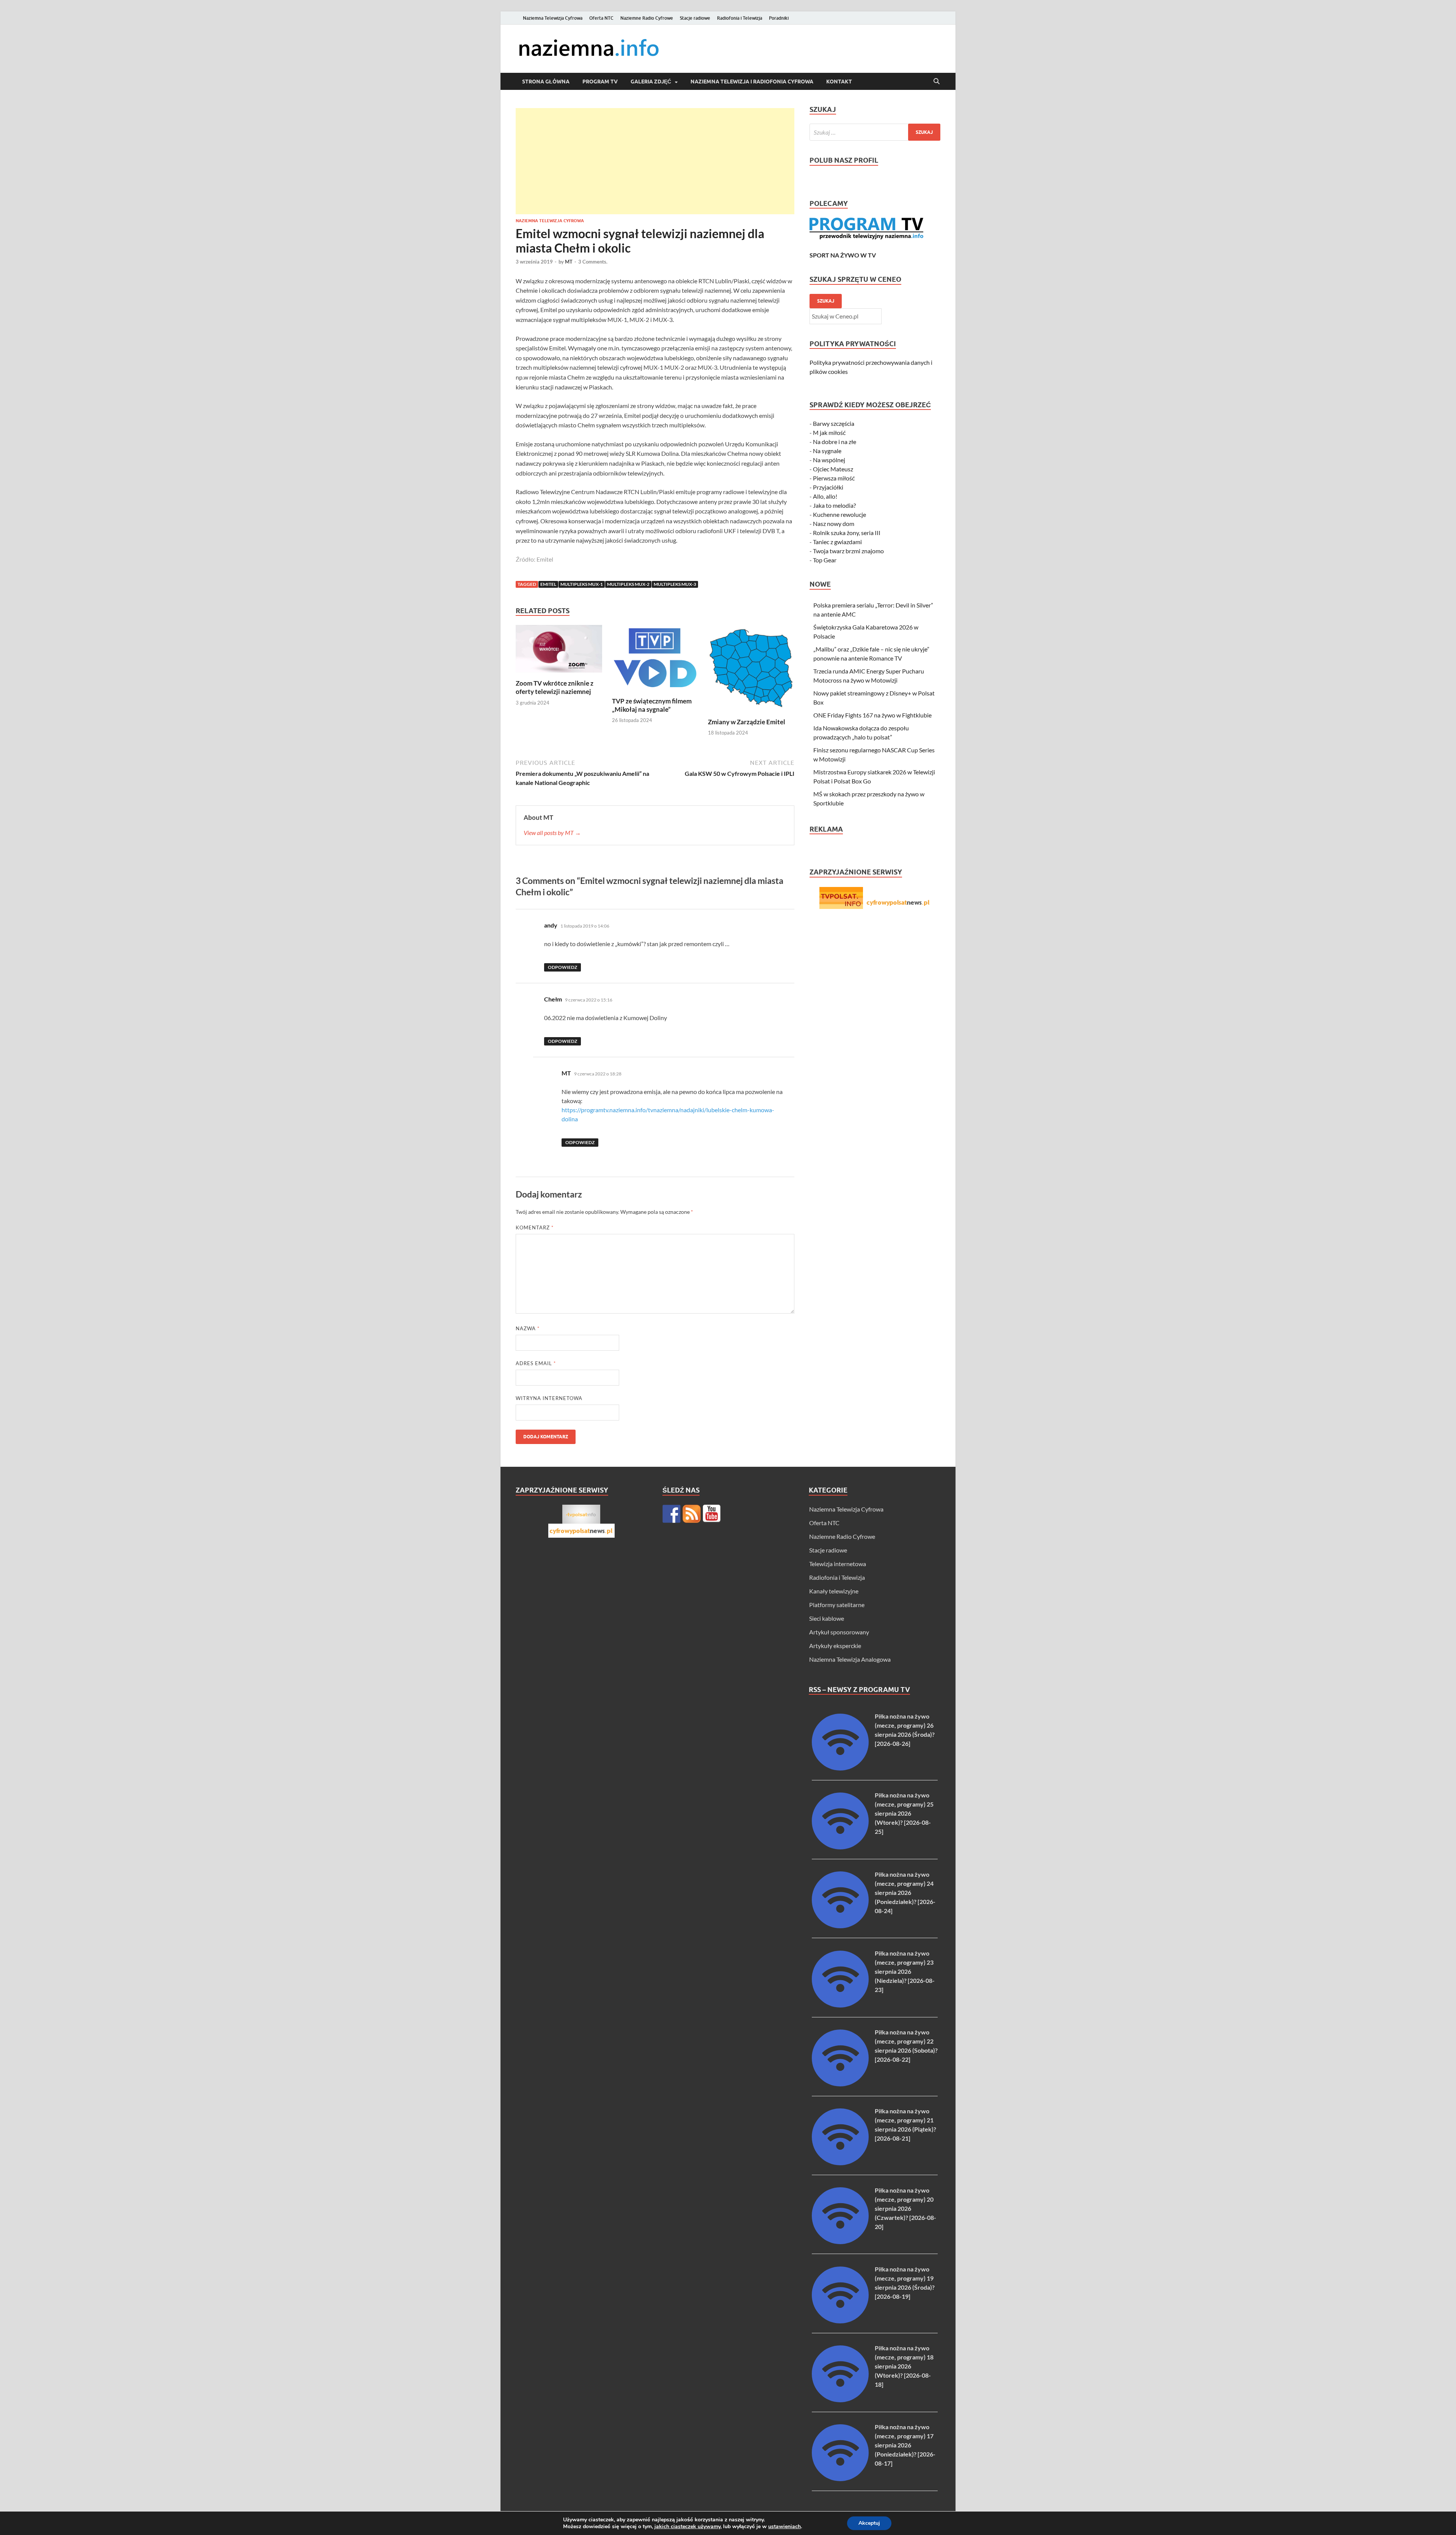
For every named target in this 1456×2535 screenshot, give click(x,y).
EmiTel (548, 584)
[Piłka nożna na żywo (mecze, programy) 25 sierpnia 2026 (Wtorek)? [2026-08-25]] (840, 1847)
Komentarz (535, 1227)
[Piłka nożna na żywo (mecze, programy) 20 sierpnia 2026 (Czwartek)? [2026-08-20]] (840, 2242)
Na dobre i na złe (835, 442)
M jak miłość (829, 432)
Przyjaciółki (828, 487)
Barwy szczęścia (834, 423)
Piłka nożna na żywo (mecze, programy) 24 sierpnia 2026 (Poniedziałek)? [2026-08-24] (905, 1892)
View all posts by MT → (552, 833)
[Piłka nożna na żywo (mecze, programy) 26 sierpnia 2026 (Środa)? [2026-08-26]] (840, 1768)
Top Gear (825, 560)
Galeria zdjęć (651, 82)
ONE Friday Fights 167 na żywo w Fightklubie (872, 715)
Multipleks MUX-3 (675, 584)
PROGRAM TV (600, 82)
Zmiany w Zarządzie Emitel (747, 722)
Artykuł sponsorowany (839, 1632)
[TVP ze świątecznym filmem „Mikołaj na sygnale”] (655, 660)
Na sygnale (827, 451)
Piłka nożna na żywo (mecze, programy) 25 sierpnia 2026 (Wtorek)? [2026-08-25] (904, 1813)
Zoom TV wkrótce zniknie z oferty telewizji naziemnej (555, 687)
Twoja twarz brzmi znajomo (848, 551)
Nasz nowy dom (834, 523)
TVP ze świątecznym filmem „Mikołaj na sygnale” (652, 705)
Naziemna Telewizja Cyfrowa (553, 18)
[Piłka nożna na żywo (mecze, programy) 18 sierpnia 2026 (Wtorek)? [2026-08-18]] (840, 2400)
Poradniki (779, 18)
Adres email (536, 1363)
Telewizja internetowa (838, 1564)
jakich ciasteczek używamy (687, 2526)
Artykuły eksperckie (835, 1646)
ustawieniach (784, 2527)
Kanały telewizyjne (834, 1591)
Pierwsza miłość (834, 478)
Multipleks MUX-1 (582, 584)
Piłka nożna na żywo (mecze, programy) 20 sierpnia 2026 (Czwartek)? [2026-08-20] (905, 2208)
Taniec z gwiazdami (837, 542)
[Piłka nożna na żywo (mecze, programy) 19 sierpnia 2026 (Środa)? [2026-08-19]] (840, 2321)
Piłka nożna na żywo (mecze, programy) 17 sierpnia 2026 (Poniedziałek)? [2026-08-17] (905, 2445)
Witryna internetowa (549, 1398)
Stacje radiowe (695, 18)
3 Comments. (593, 262)
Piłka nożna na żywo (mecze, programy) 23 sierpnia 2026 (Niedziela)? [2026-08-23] (905, 1971)
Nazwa (528, 1328)
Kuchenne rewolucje (839, 514)
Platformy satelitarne (837, 1605)
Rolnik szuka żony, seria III (847, 533)
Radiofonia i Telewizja (740, 18)
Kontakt (839, 82)
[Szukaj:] (875, 132)
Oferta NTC (601, 18)
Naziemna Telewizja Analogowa (850, 1659)
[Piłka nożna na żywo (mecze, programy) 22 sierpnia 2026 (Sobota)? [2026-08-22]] (840, 2084)
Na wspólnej (829, 460)
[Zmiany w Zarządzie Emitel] (751, 670)
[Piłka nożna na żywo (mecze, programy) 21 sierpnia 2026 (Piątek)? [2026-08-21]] (840, 2163)
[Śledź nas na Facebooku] (672, 1514)
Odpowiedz (562, 967)
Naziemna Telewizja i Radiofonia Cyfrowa (752, 82)
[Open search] (937, 82)
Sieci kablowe (827, 1618)
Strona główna (546, 82)
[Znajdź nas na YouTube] (712, 1514)
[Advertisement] (655, 161)
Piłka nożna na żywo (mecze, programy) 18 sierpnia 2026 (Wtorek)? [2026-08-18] (904, 2366)
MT (569, 262)
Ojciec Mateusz (833, 469)
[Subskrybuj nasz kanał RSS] (692, 1514)
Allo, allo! (825, 496)
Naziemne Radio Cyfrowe (647, 18)
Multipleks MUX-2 (628, 584)
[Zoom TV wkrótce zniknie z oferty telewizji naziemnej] (559, 651)
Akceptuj (869, 2523)
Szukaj (826, 301)
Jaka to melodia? (834, 505)
